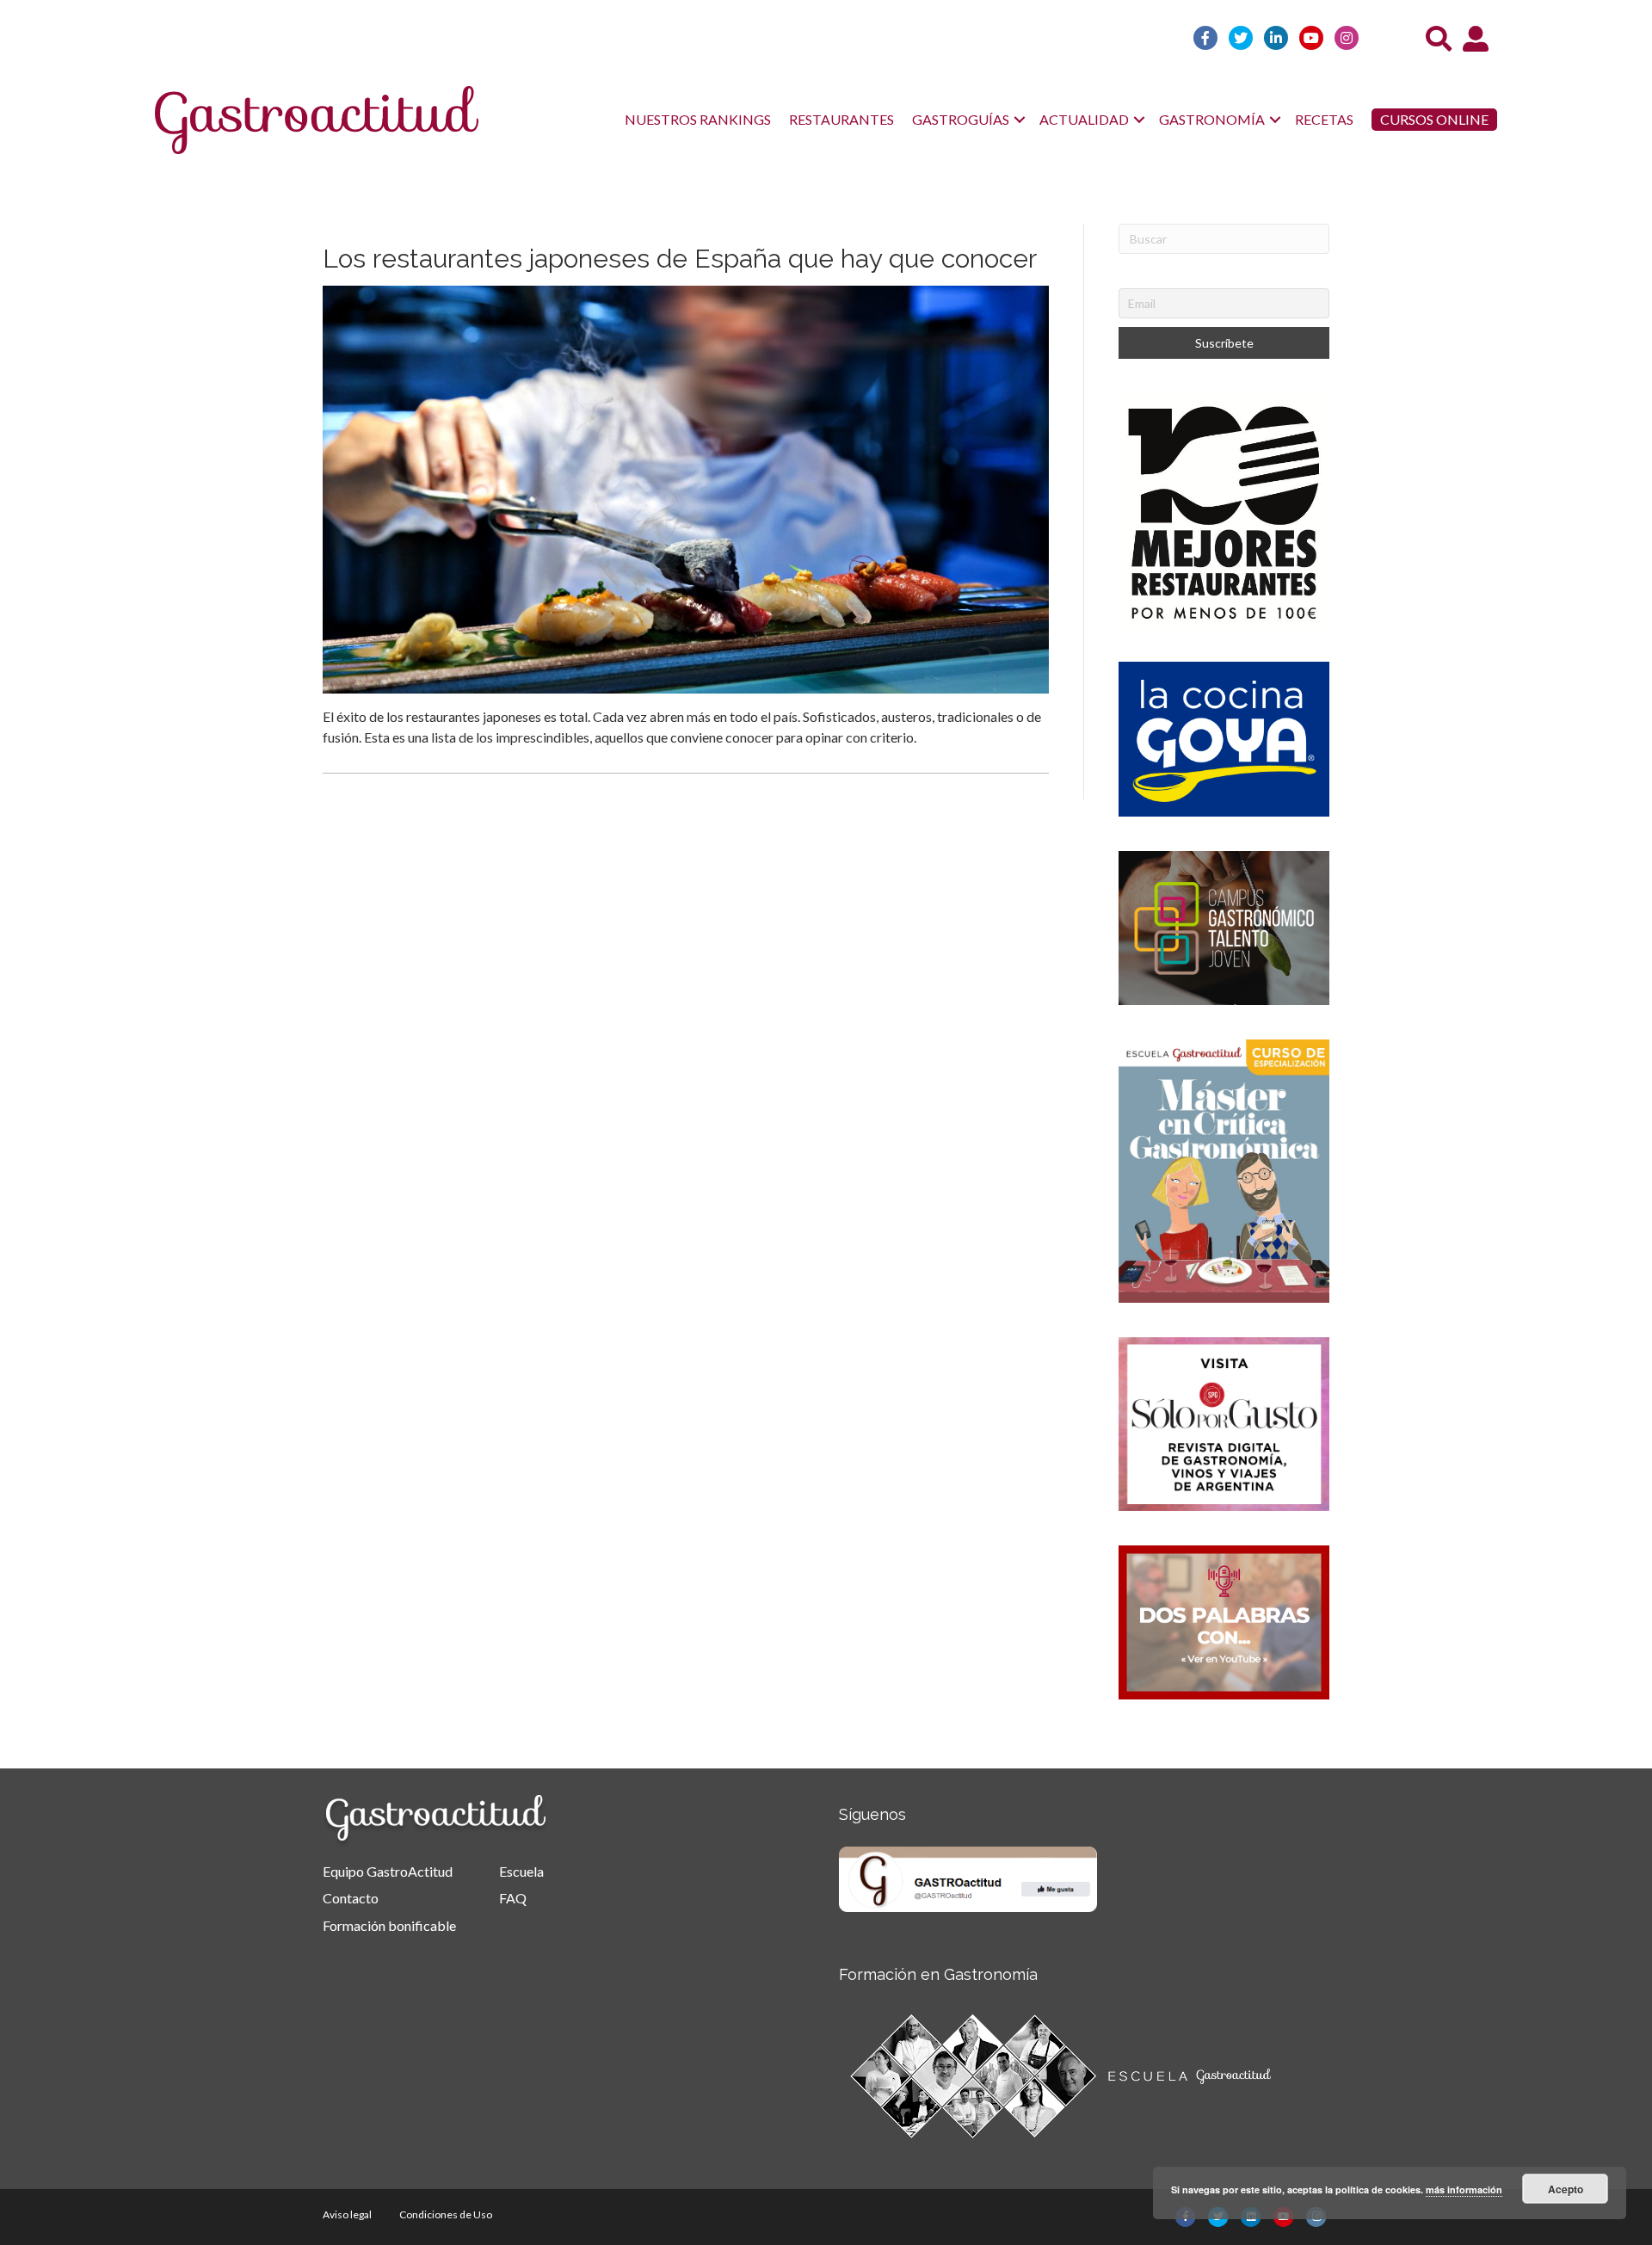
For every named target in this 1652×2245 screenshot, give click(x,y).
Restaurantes (841, 119)
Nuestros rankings (698, 119)
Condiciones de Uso (446, 2214)
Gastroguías (961, 119)
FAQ (513, 1898)
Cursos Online (1434, 119)
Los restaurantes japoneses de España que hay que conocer (680, 259)
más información (1464, 2189)
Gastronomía (1212, 119)
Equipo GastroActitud (388, 1871)
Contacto (351, 1898)
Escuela (521, 1871)
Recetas (1324, 119)
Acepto (1566, 2189)
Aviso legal (347, 2214)
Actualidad (1084, 119)
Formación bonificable (389, 1925)
